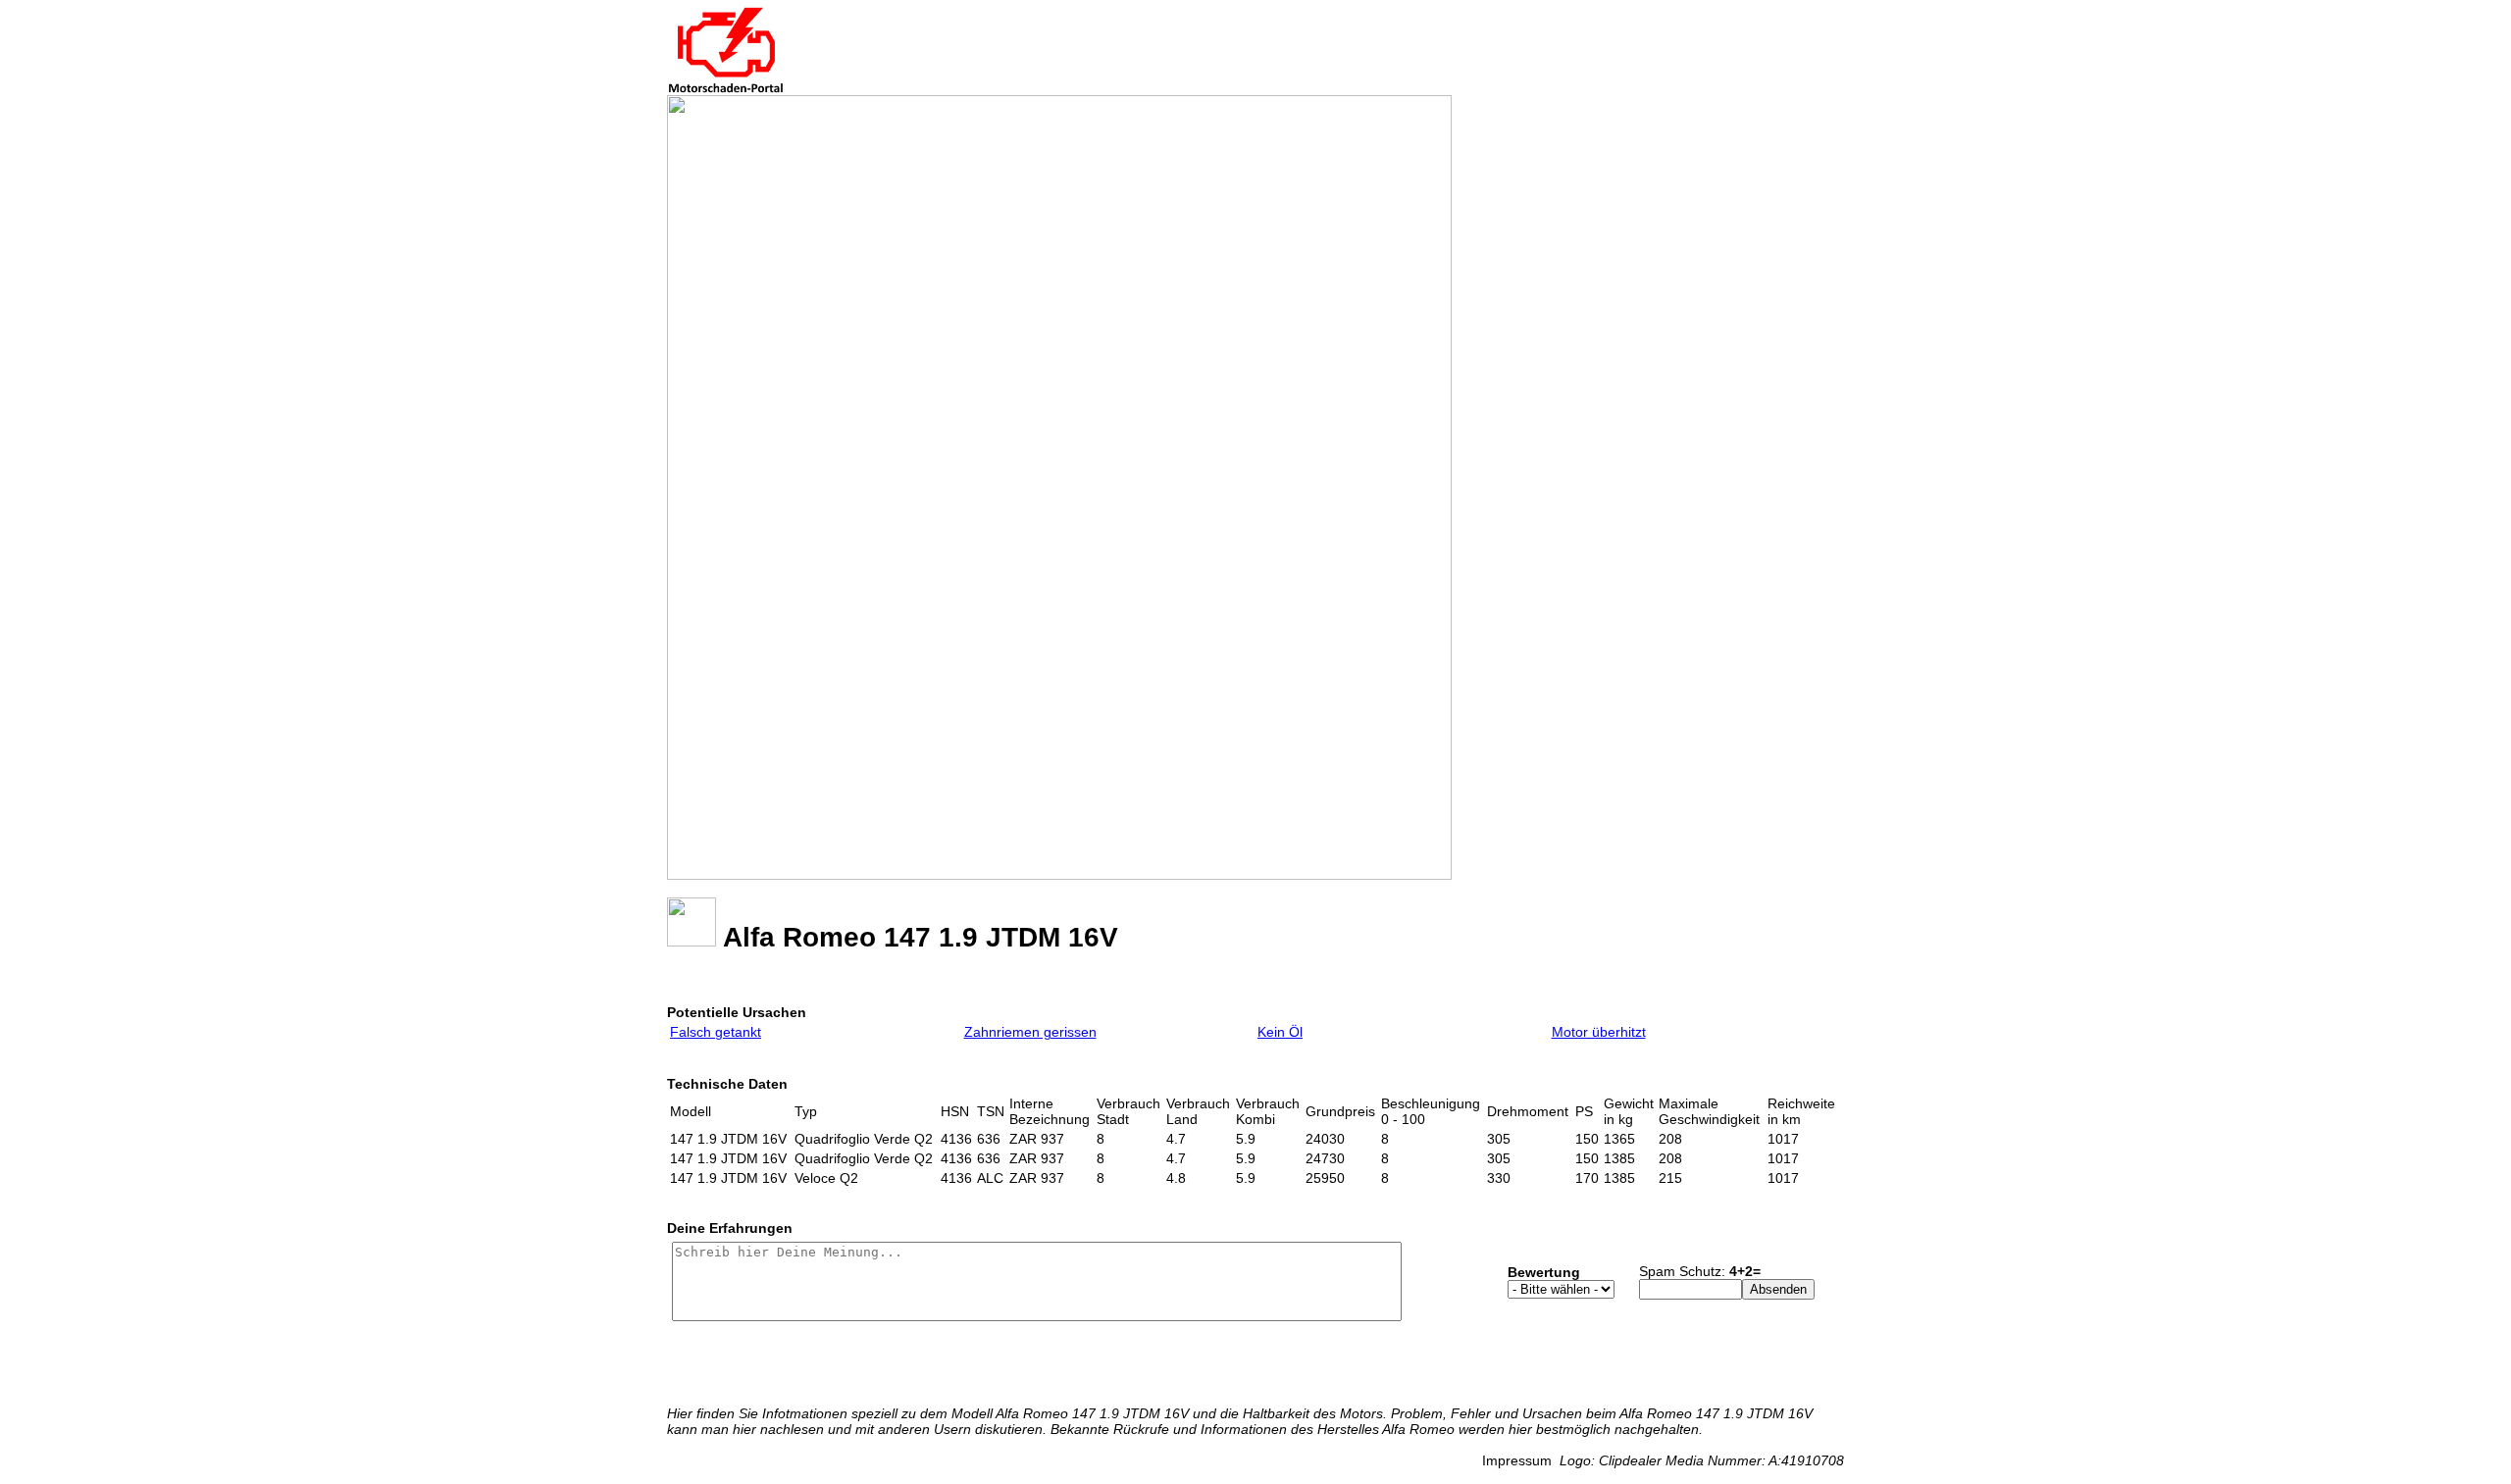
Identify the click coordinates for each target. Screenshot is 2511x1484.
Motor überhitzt (1599, 1032)
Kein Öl (1280, 1032)
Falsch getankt (716, 1032)
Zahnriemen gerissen (1030, 1032)
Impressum (1517, 1460)
